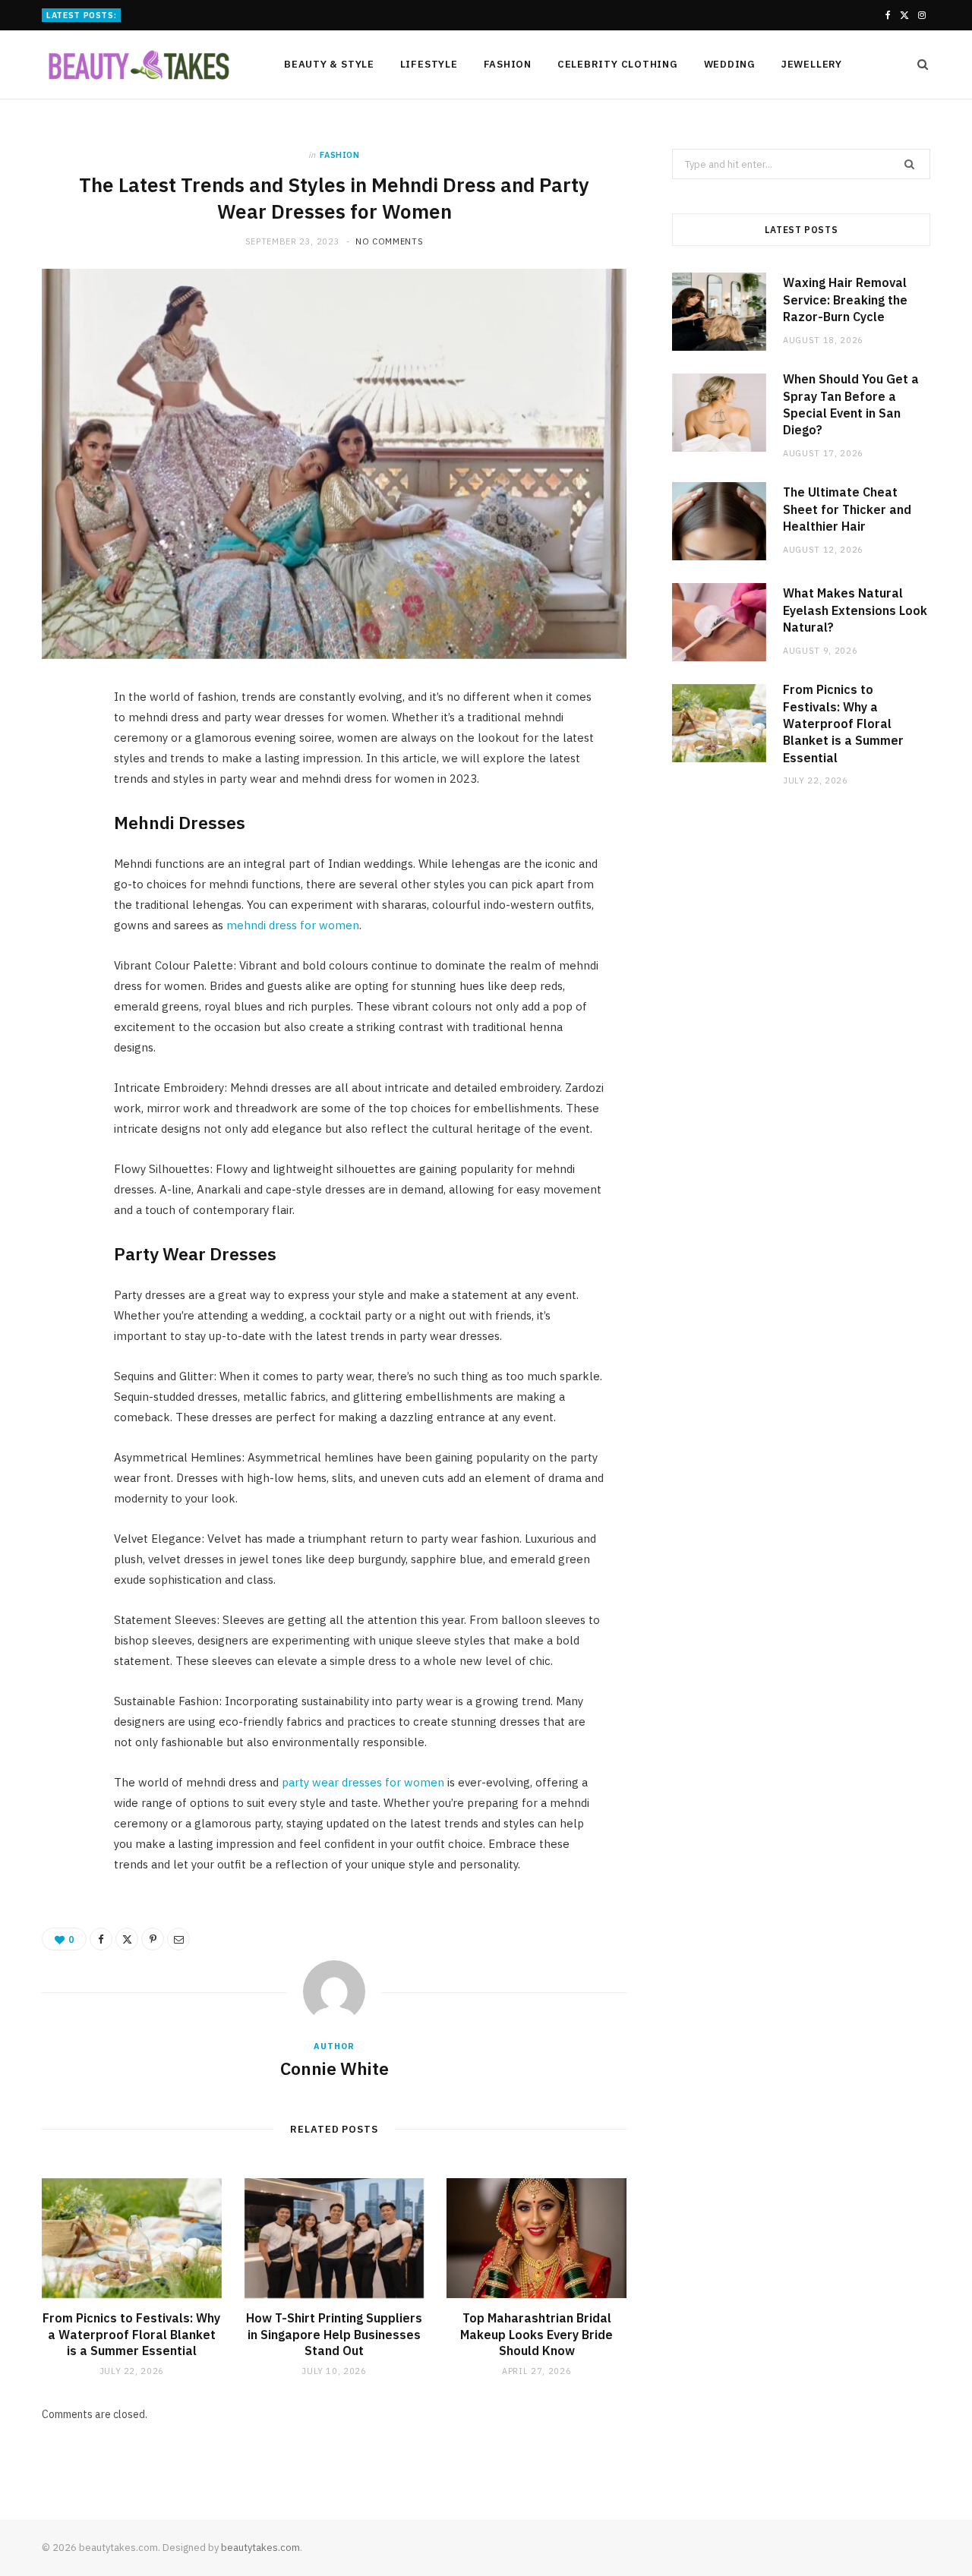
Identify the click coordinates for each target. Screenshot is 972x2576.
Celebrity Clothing (618, 64)
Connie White (335, 2068)
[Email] (62, 863)
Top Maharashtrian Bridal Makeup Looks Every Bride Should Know (536, 2334)
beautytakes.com (260, 2548)
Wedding (730, 64)
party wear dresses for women (363, 1782)
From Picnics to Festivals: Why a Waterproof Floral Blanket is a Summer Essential (131, 2334)
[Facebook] (62, 747)
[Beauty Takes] (138, 66)
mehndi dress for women (293, 925)
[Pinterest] (62, 825)
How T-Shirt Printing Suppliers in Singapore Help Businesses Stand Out (334, 2334)
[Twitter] (62, 786)
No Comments (389, 241)
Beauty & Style (329, 64)
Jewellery (812, 64)
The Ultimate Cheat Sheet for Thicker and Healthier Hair (847, 509)
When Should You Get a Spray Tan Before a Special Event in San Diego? (291, 14)
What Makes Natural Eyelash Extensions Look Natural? (855, 610)
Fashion (508, 64)
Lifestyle (429, 64)
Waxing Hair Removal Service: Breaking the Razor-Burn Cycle (845, 300)
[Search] (918, 65)
